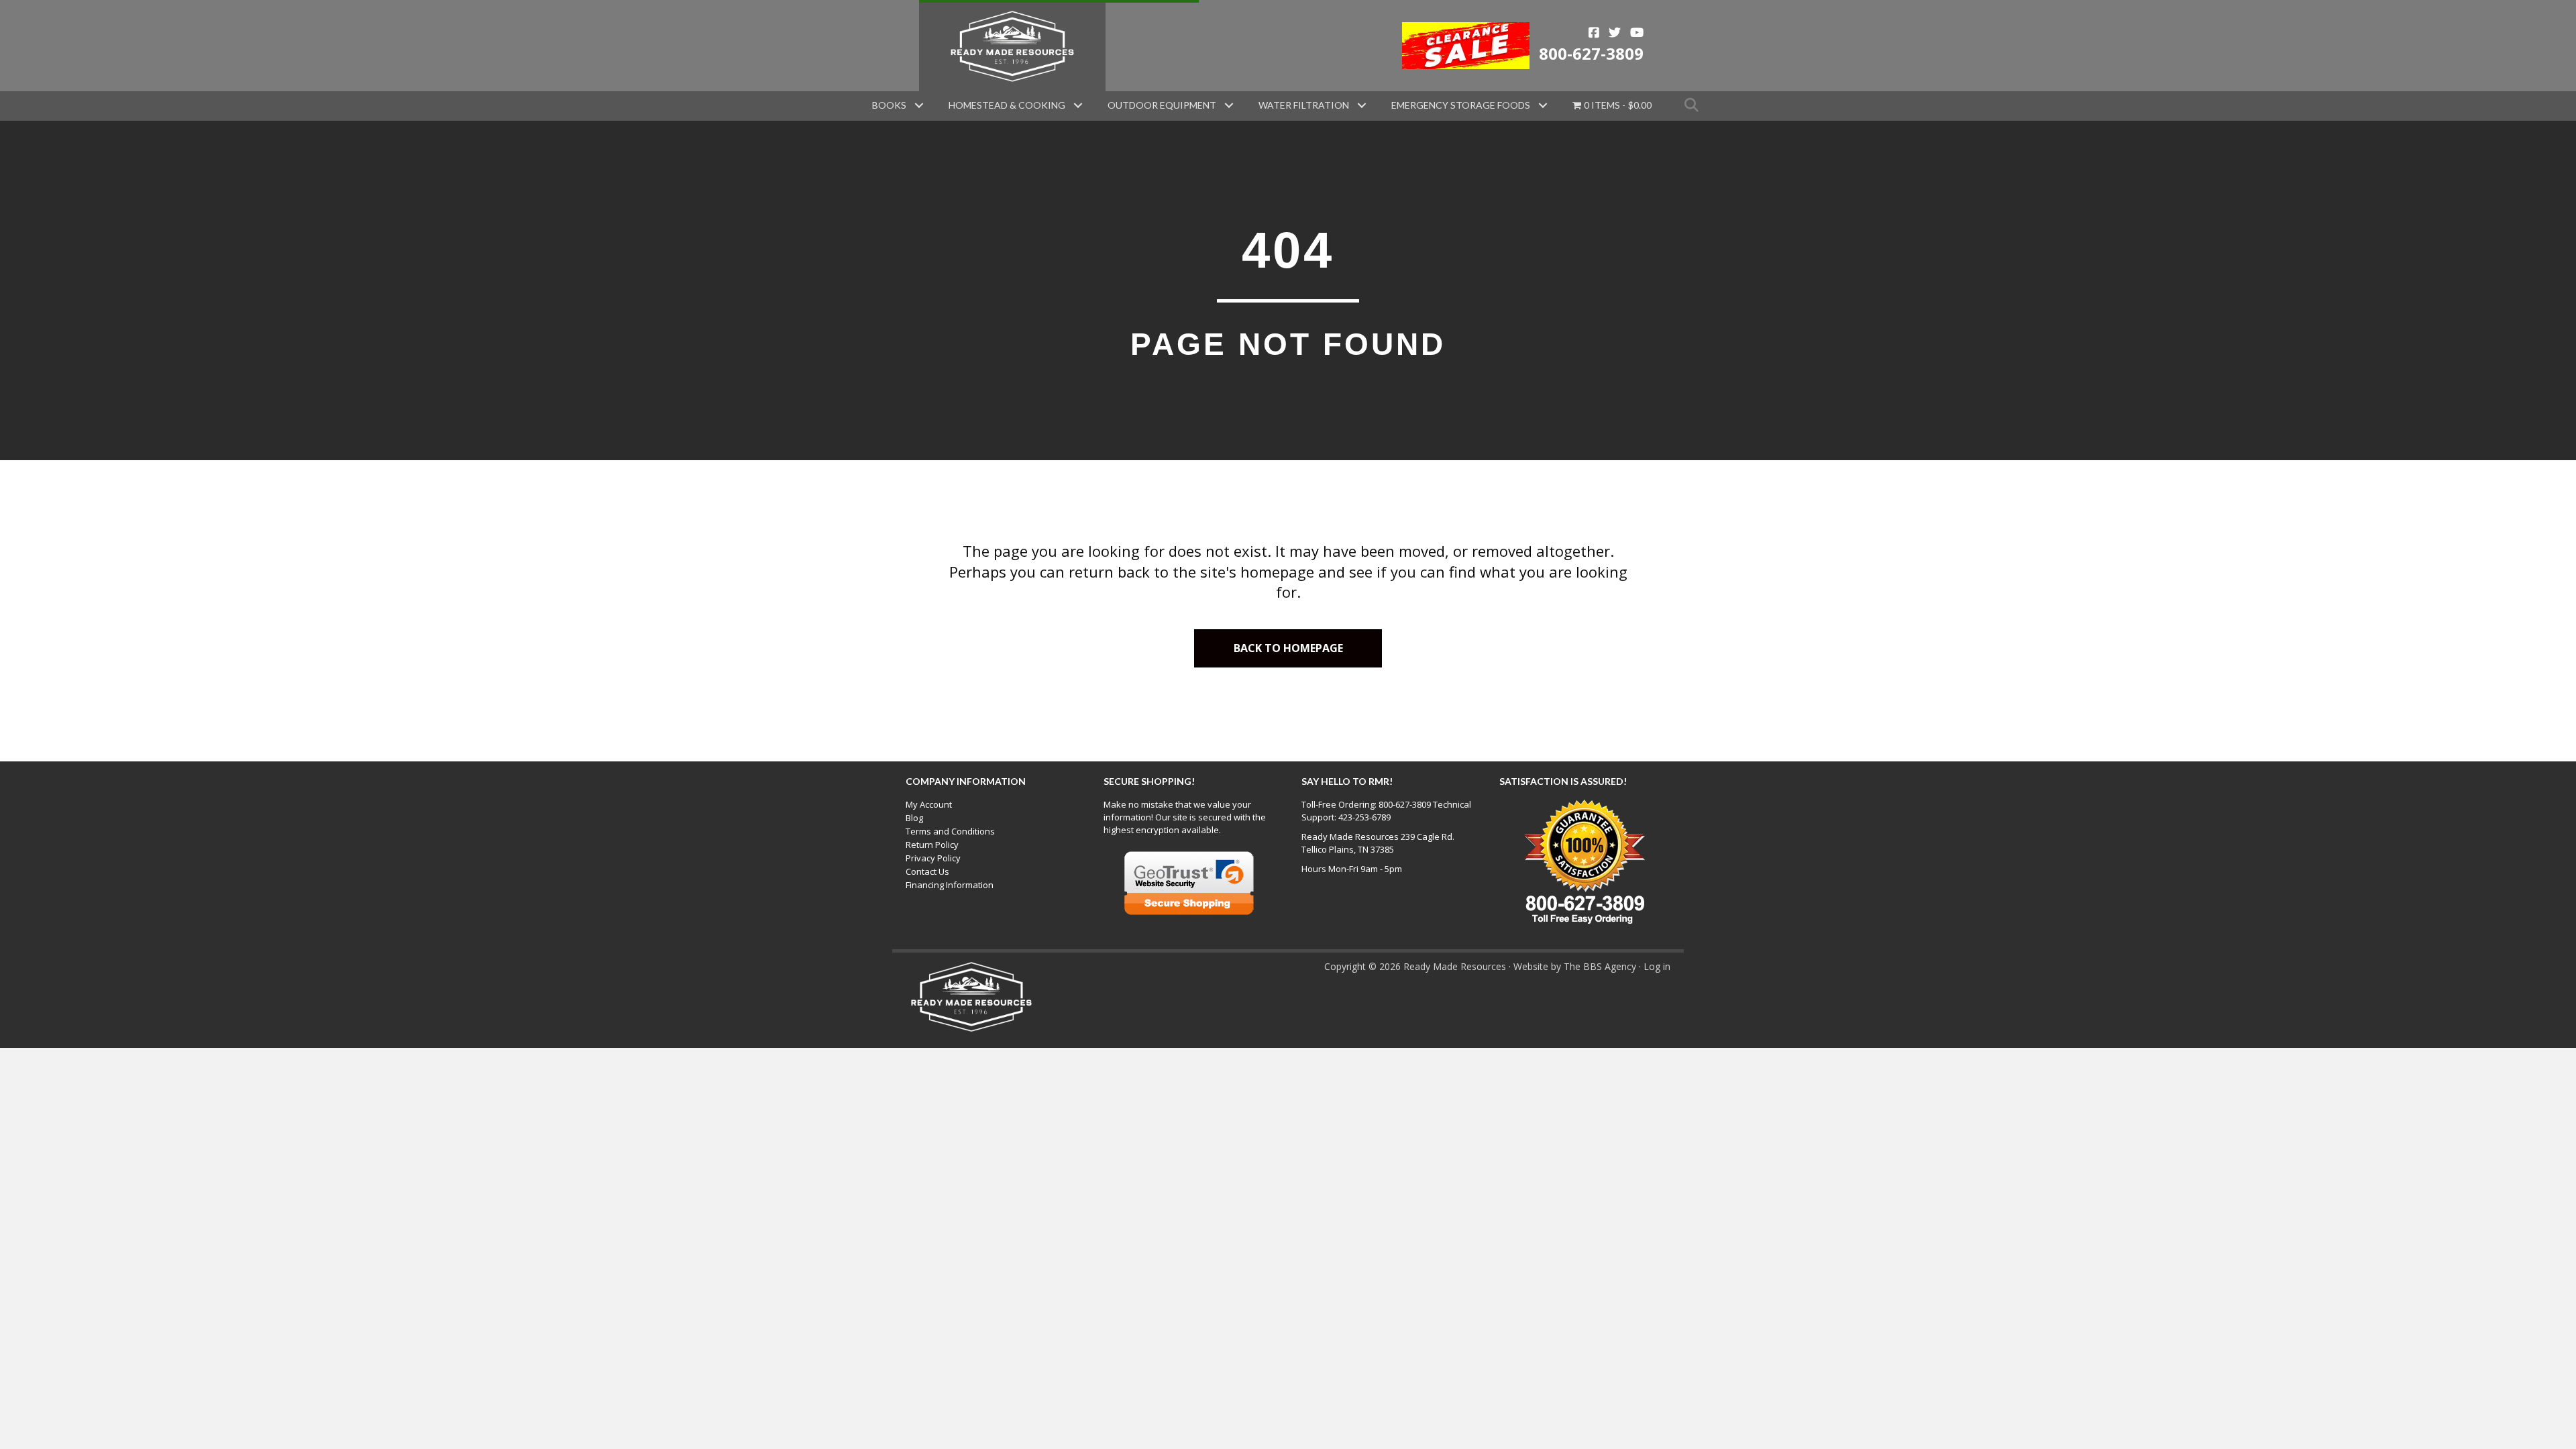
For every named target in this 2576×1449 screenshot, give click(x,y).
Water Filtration (1304, 105)
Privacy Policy (933, 858)
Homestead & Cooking (1007, 105)
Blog (914, 818)
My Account (929, 804)
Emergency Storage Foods (1461, 105)
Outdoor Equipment (1162, 105)
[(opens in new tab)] (1466, 44)
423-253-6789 (1364, 817)
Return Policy (932, 845)
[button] (919, 105)
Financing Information (950, 885)
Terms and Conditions (950, 831)
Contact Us (927, 871)
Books (889, 105)
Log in (1657, 966)
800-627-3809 (1591, 53)
